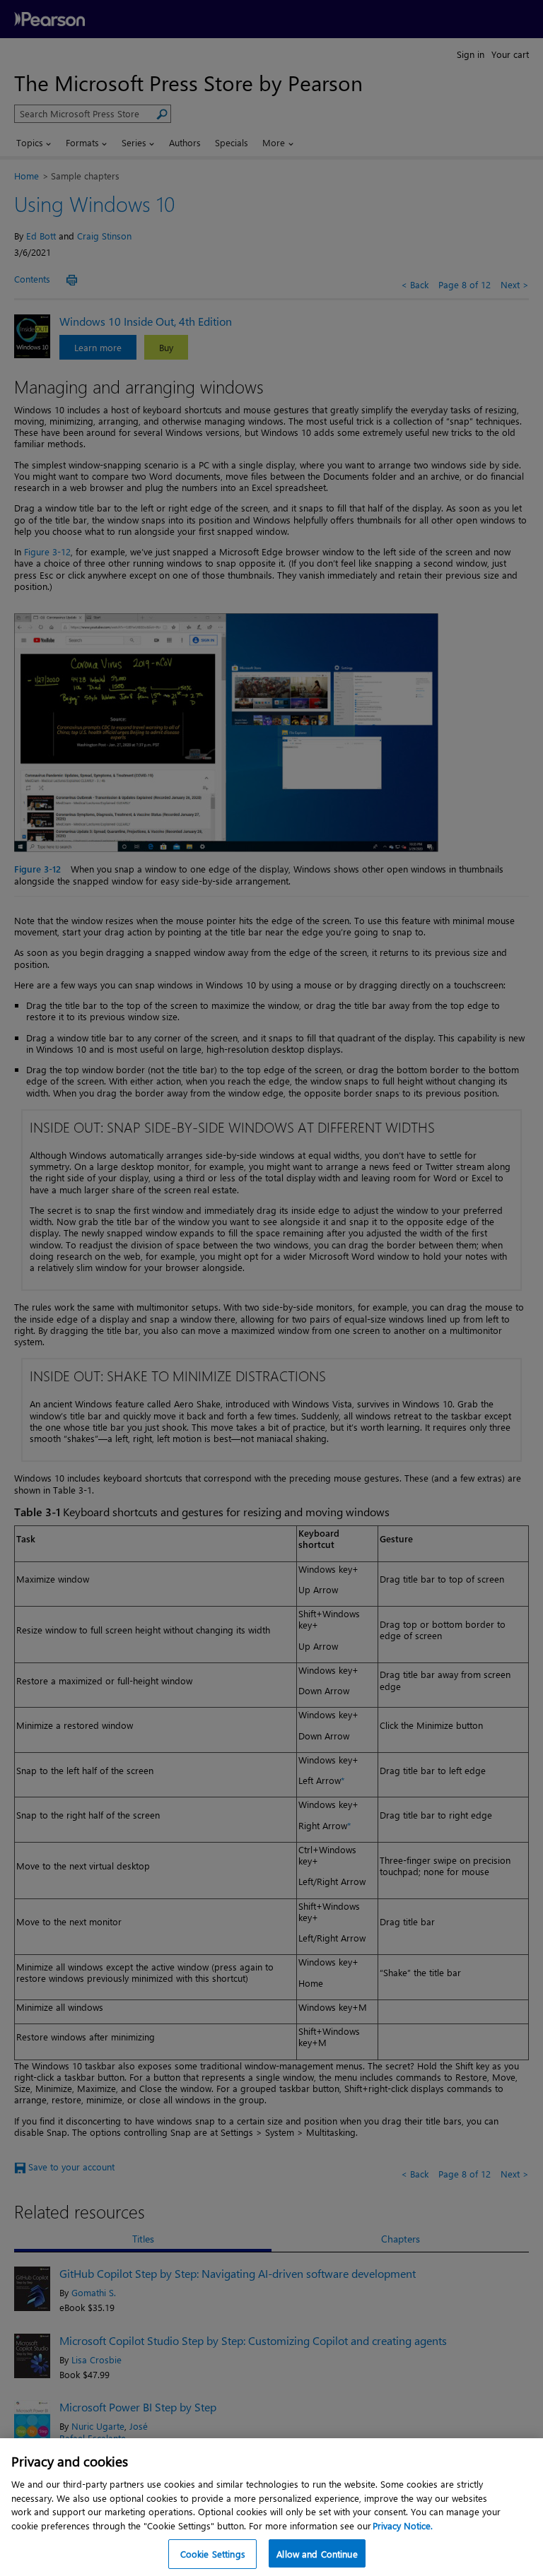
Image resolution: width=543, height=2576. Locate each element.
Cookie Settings (213, 2554)
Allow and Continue (317, 2554)
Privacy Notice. (403, 2525)
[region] (271, 2507)
